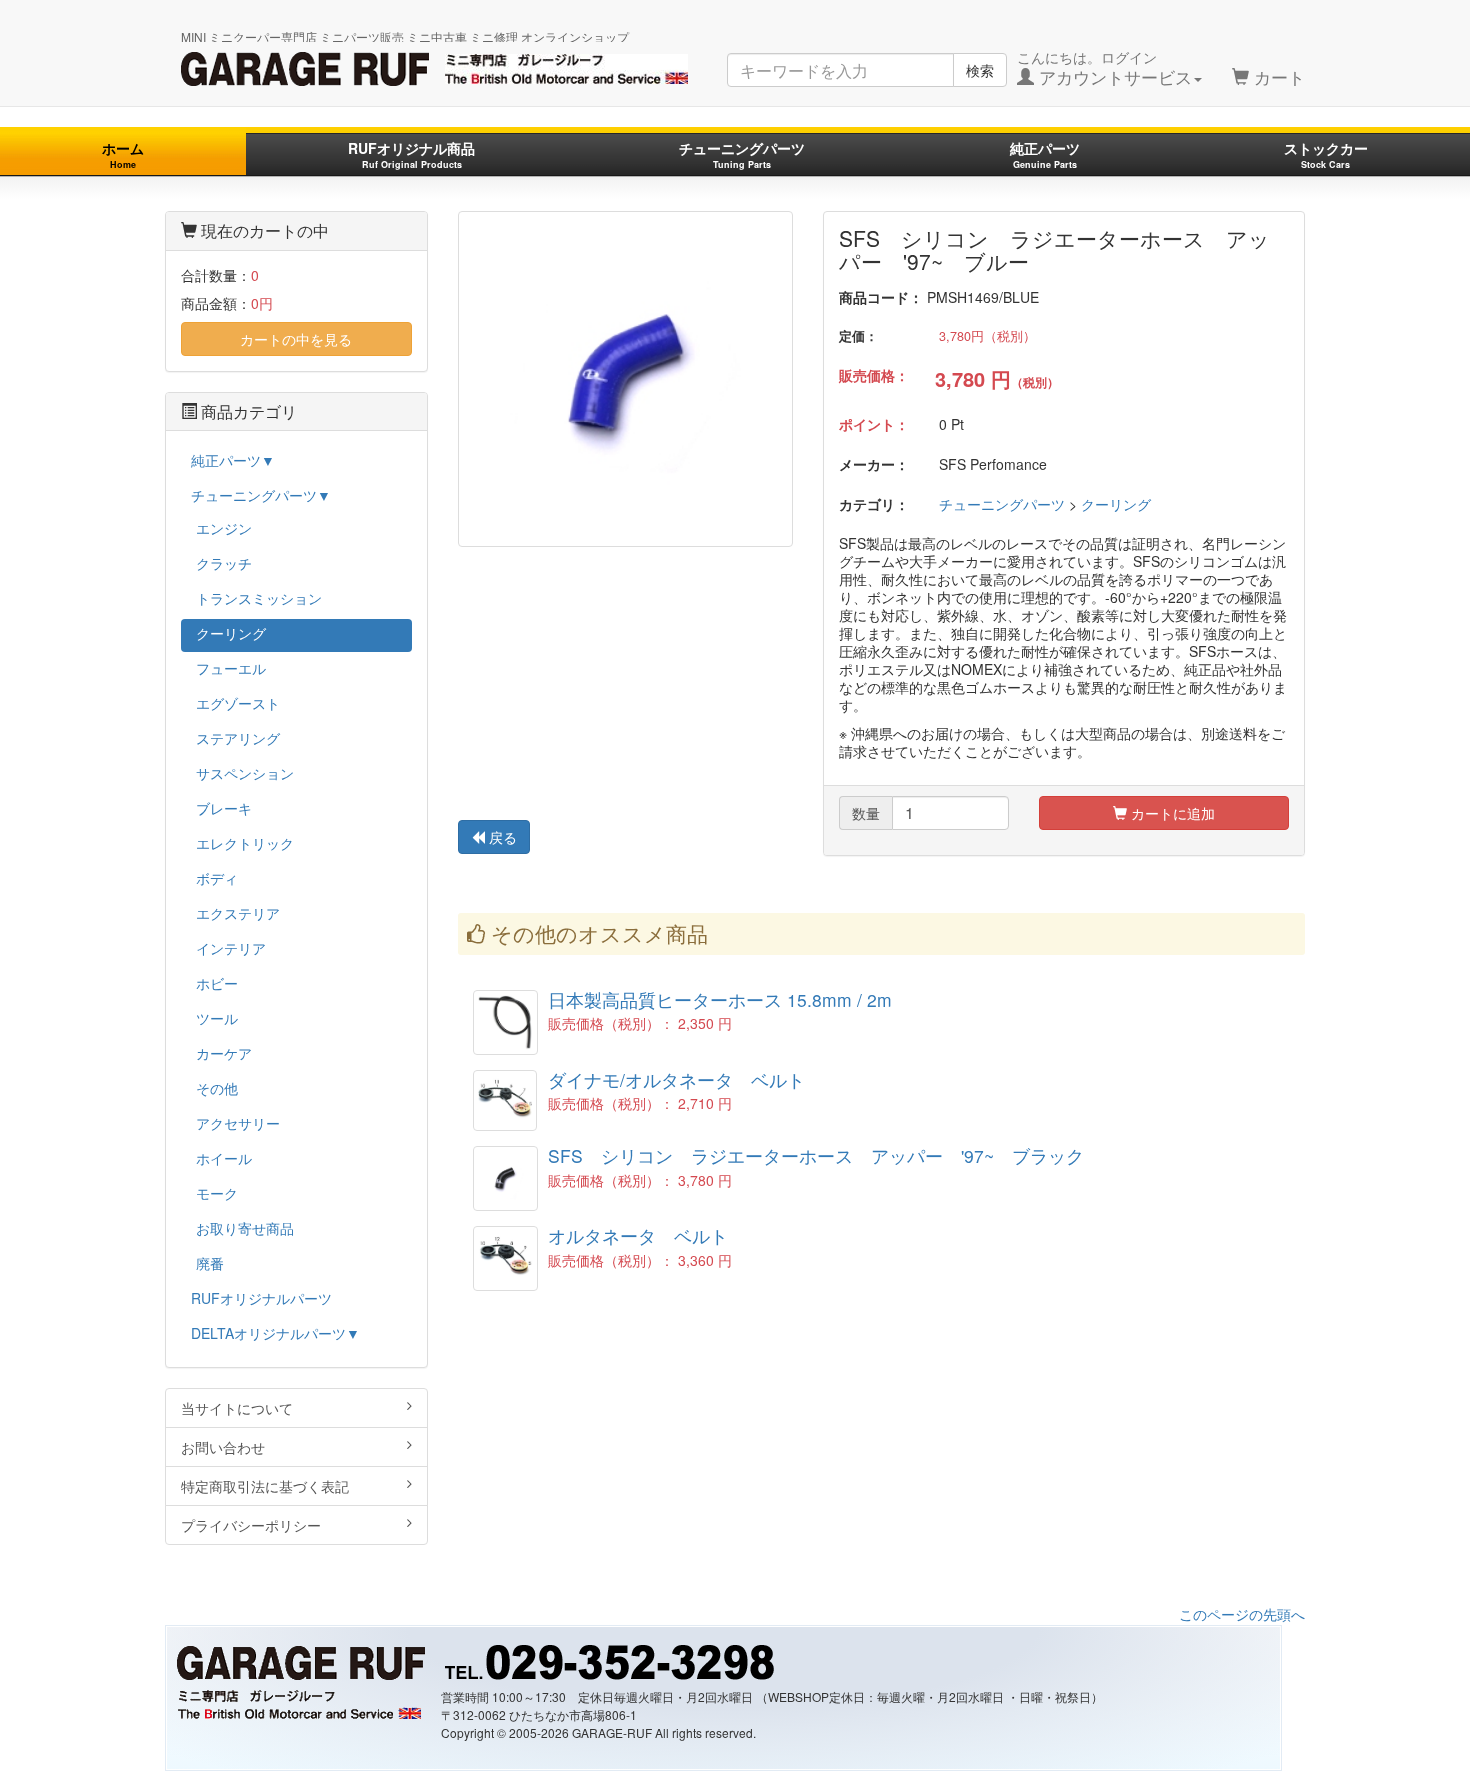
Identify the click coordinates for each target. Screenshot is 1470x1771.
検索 (980, 70)
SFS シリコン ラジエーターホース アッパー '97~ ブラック (816, 1155)
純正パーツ (1045, 154)
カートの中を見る (296, 339)
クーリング (1116, 504)
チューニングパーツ (742, 154)
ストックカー (1326, 154)
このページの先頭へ (1242, 1614)
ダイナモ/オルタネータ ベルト (676, 1079)
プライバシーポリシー (251, 1525)
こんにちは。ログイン (1104, 68)
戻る (501, 837)
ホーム (123, 154)
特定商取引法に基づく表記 (265, 1486)
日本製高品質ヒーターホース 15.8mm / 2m (720, 999)
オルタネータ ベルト (638, 1235)
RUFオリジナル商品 (411, 154)
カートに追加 (1171, 813)
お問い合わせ (223, 1447)
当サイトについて (237, 1408)
